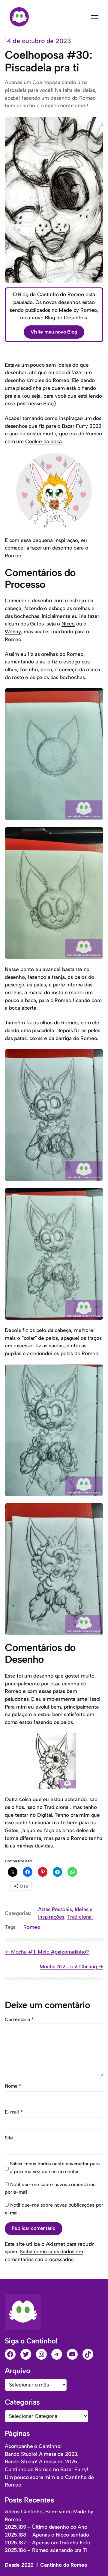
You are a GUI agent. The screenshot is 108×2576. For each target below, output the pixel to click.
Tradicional (80, 1917)
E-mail (14, 2112)
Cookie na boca (43, 441)
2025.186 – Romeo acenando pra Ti (46, 2550)
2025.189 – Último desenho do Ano (46, 2527)
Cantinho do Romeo (64, 2565)
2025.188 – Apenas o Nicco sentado (47, 2535)
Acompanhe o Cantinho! (33, 2446)
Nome (13, 2086)
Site (9, 2138)
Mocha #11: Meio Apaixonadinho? (50, 1952)
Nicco (68, 624)
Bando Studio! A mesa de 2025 (41, 2462)
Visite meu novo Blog (54, 332)
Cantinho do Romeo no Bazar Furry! (46, 2469)
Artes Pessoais (55, 1909)
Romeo (32, 1927)
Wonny (13, 631)
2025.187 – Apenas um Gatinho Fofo (47, 2543)
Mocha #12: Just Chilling (68, 1966)
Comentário (19, 2019)
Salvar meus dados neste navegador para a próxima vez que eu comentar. (55, 2168)
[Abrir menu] (95, 17)
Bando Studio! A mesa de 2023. (42, 2454)
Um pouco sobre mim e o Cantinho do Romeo (49, 2481)
